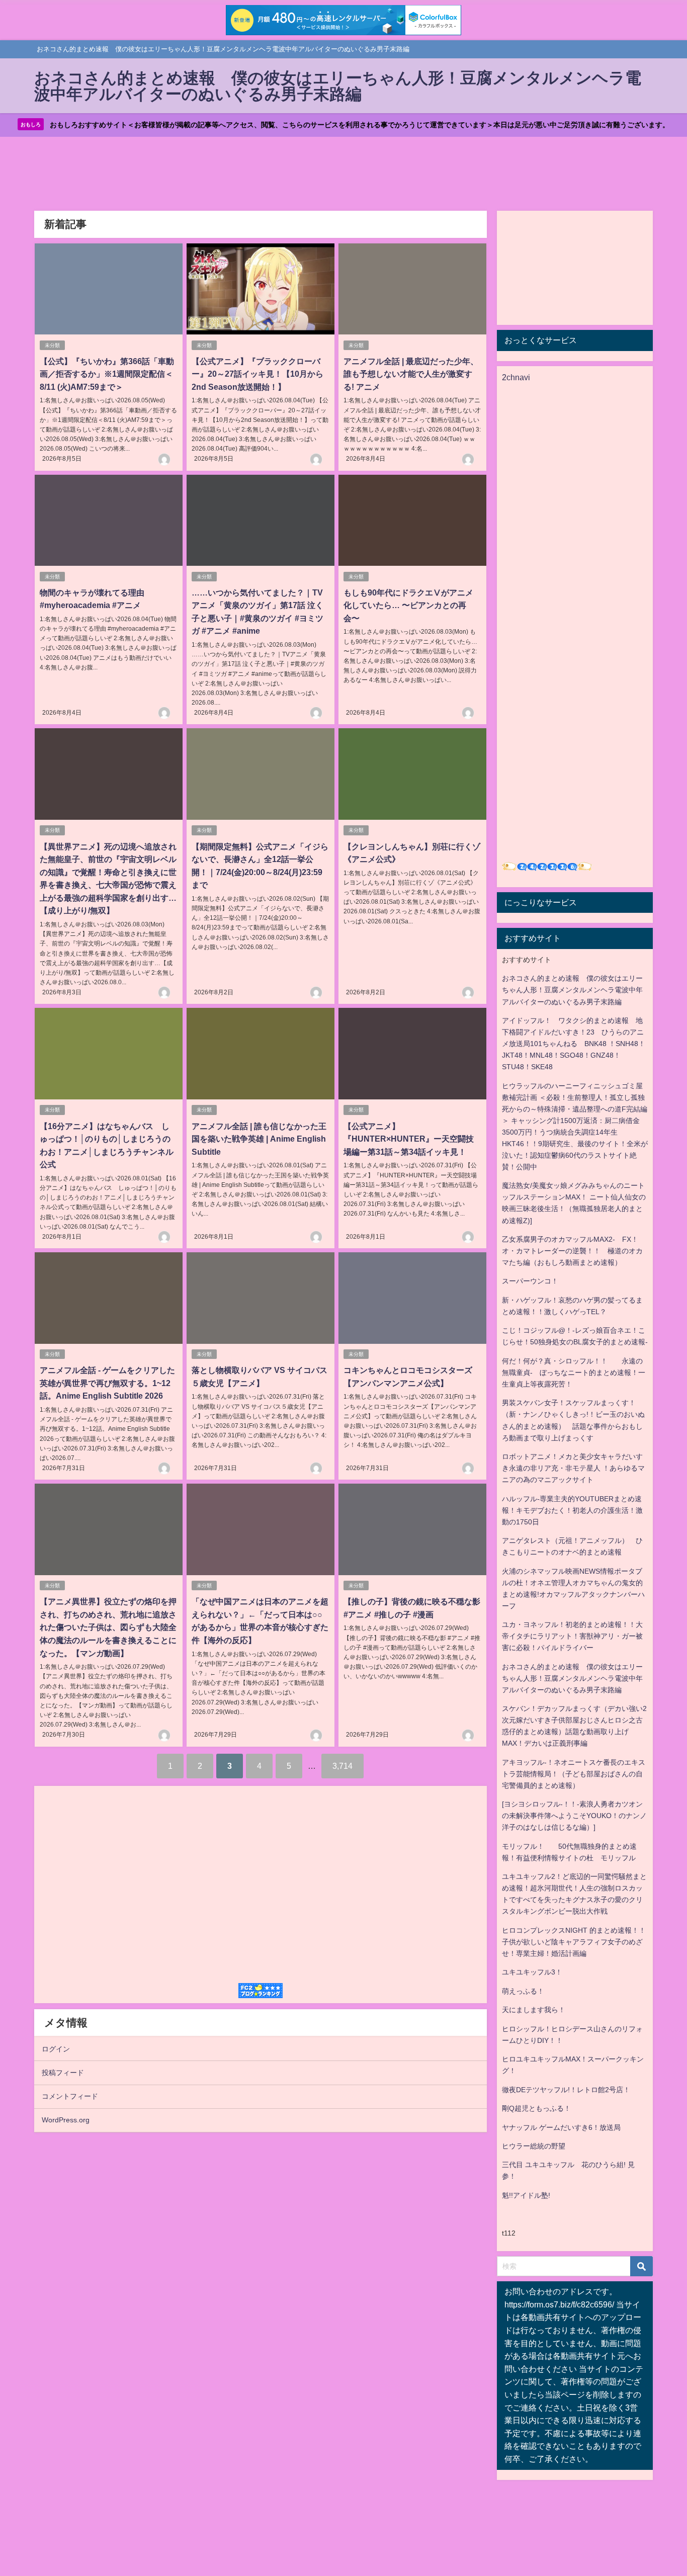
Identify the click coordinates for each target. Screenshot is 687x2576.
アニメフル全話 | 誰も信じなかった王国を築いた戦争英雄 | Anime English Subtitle (259, 1139)
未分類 (52, 345)
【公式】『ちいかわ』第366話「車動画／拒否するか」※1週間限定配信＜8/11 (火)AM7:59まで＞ (107, 374)
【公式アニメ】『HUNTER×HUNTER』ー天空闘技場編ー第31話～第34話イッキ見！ (409, 1139)
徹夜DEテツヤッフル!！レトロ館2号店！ (566, 2090)
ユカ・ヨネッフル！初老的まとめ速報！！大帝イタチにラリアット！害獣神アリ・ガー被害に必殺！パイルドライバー (572, 1636)
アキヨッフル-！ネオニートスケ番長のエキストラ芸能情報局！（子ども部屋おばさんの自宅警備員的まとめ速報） (574, 1774)
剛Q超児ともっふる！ (536, 2108)
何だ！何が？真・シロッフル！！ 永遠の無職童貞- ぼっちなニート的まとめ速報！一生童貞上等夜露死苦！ (574, 1372)
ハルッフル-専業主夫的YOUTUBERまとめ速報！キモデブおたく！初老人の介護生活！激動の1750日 (572, 1510)
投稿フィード (63, 2073)
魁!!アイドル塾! (526, 2195)
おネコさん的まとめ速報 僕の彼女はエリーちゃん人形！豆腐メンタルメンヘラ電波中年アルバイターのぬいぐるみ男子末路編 (572, 990)
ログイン (56, 2049)
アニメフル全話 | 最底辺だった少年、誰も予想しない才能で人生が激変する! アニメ (411, 374)
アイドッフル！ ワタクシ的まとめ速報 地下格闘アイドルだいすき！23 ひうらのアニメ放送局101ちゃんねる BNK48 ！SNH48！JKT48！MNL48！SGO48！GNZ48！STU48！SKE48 (574, 1044)
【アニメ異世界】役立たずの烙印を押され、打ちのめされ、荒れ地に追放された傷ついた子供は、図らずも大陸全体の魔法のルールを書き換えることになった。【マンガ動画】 (108, 1627)
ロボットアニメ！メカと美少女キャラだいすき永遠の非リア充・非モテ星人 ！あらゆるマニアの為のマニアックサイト (573, 1468)
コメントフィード (70, 2096)
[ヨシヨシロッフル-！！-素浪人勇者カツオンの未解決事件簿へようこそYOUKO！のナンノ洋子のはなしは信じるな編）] (574, 1816)
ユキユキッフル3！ (532, 1972)
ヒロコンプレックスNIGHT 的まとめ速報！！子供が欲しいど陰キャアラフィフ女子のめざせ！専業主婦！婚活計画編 (574, 1942)
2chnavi (516, 377)
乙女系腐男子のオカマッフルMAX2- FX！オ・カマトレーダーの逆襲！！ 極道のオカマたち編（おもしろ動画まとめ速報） (572, 1251)
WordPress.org (66, 2120)
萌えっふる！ (523, 1991)
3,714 (342, 1766)
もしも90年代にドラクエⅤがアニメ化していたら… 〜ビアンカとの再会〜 (408, 605)
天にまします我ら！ (534, 2010)
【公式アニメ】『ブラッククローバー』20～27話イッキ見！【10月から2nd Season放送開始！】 (257, 374)
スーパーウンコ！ (530, 1281)
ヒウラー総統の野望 (534, 2146)
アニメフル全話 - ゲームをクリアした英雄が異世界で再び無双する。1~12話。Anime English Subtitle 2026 (107, 1383)
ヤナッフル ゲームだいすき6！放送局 (561, 2127)
